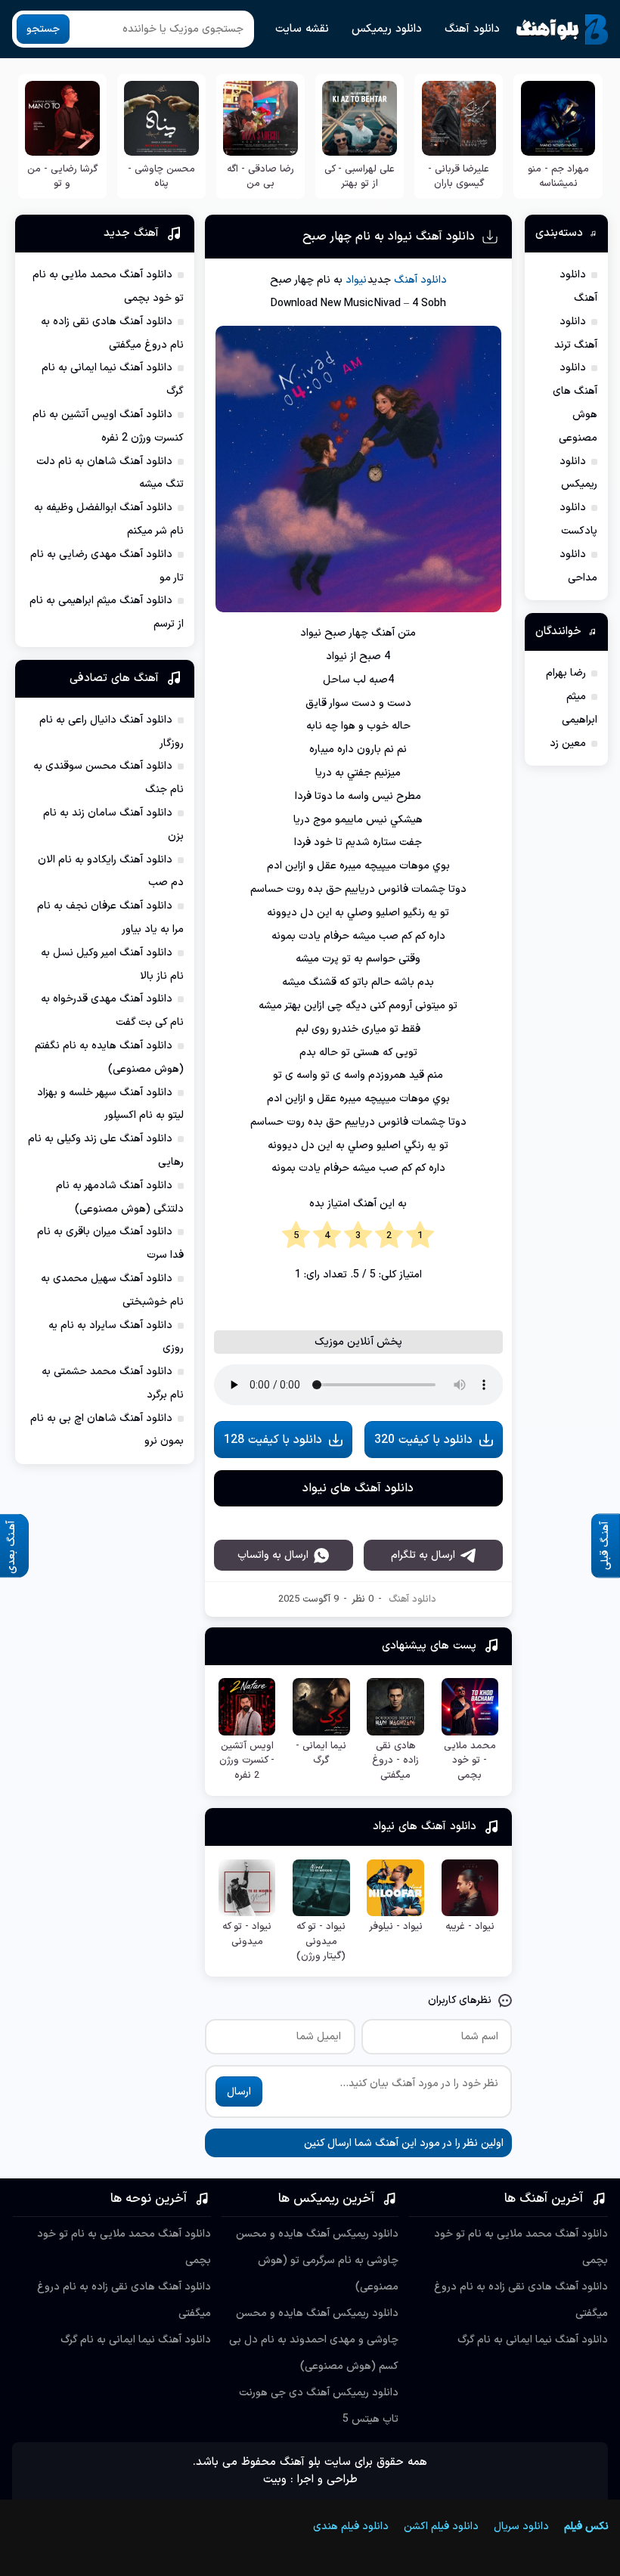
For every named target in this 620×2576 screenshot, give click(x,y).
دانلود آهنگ (472, 29)
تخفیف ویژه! (510, 2461)
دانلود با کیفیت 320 (423, 1639)
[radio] (420, 1236)
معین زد (568, 743)
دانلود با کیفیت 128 (273, 1639)
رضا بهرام (566, 673)
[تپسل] (42, 2498)
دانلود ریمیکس (387, 29)
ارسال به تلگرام (423, 1956)
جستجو (43, 29)
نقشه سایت (302, 29)
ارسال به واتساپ (273, 1956)
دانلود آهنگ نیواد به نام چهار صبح (389, 237)
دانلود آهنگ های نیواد (358, 1689)
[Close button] (578, 2498)
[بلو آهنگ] (562, 29)
